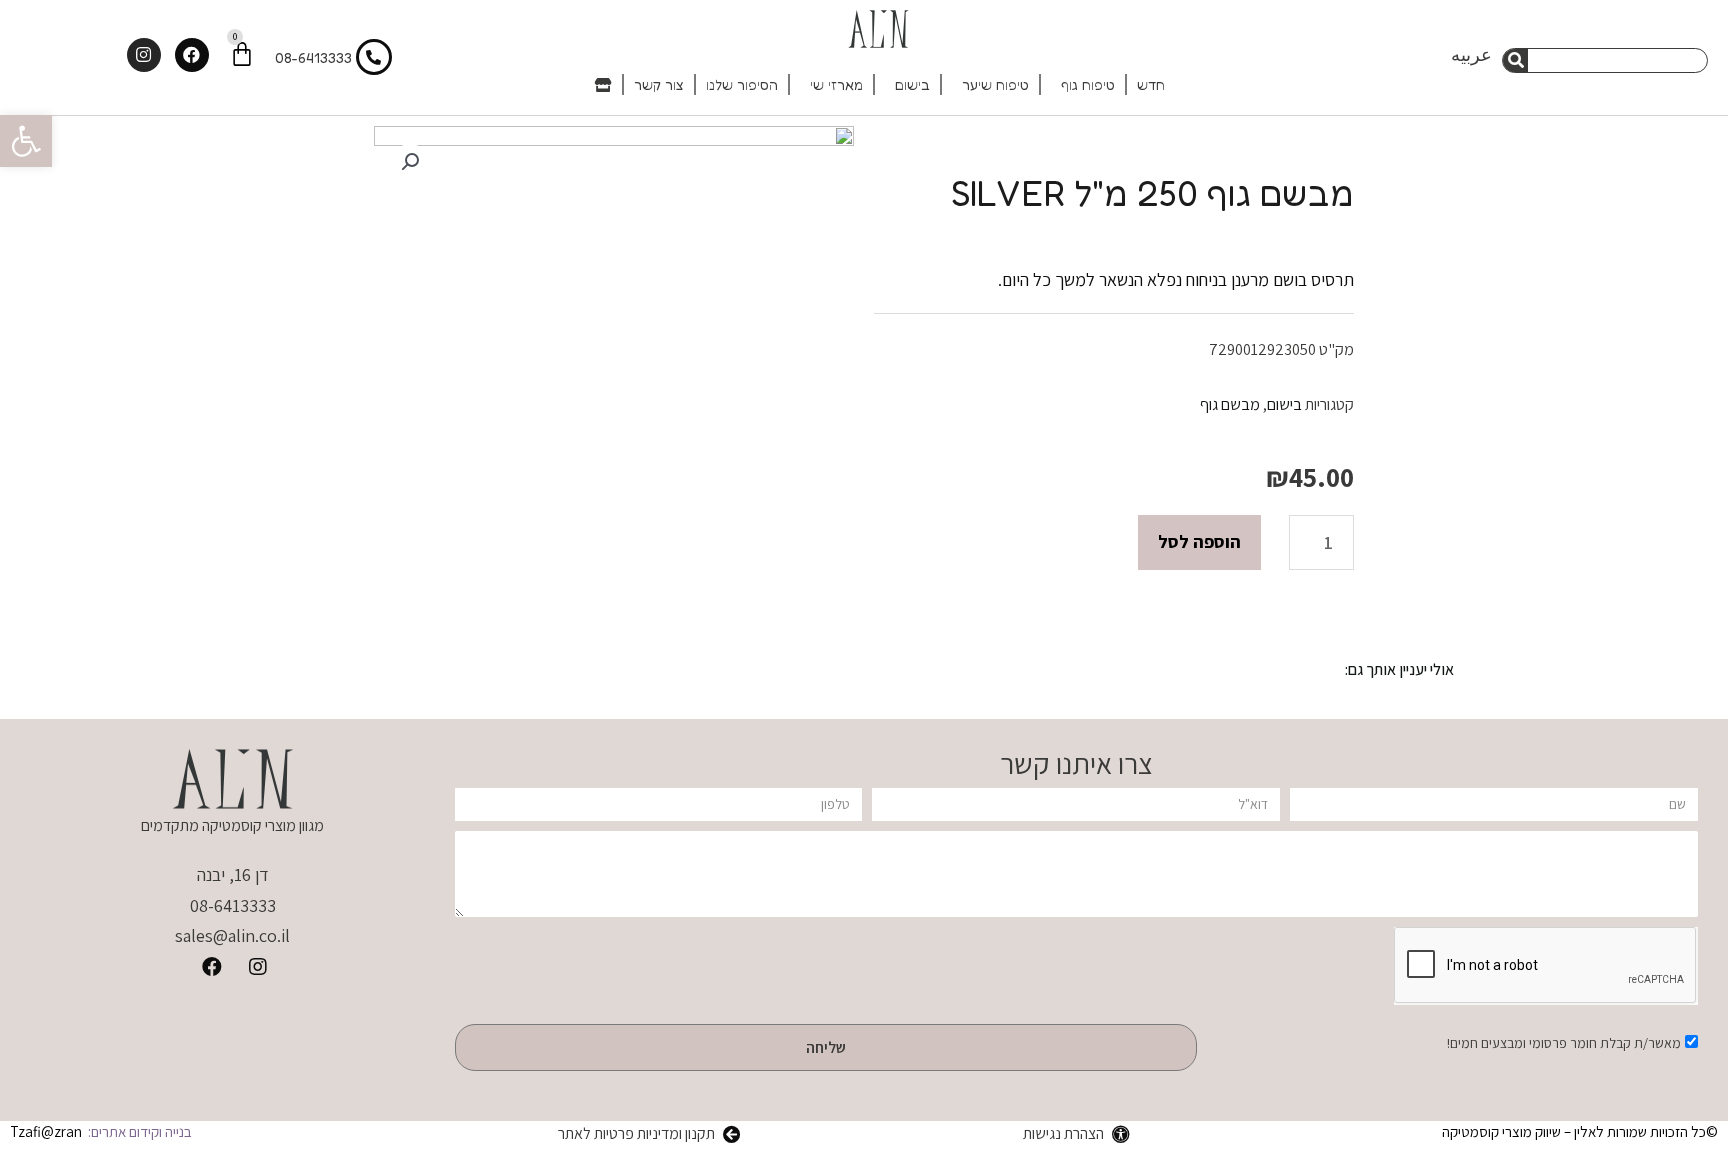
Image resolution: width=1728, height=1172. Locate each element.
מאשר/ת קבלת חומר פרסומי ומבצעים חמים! (1564, 1043)
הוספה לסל (1199, 541)
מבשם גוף (1230, 404)
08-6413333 (313, 57)
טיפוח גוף (1088, 84)
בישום (912, 84)
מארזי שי (836, 84)
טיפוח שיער (995, 84)
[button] (26, 141)
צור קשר (659, 84)
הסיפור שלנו (742, 84)
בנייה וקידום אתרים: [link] (138, 1131)
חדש (1151, 84)
